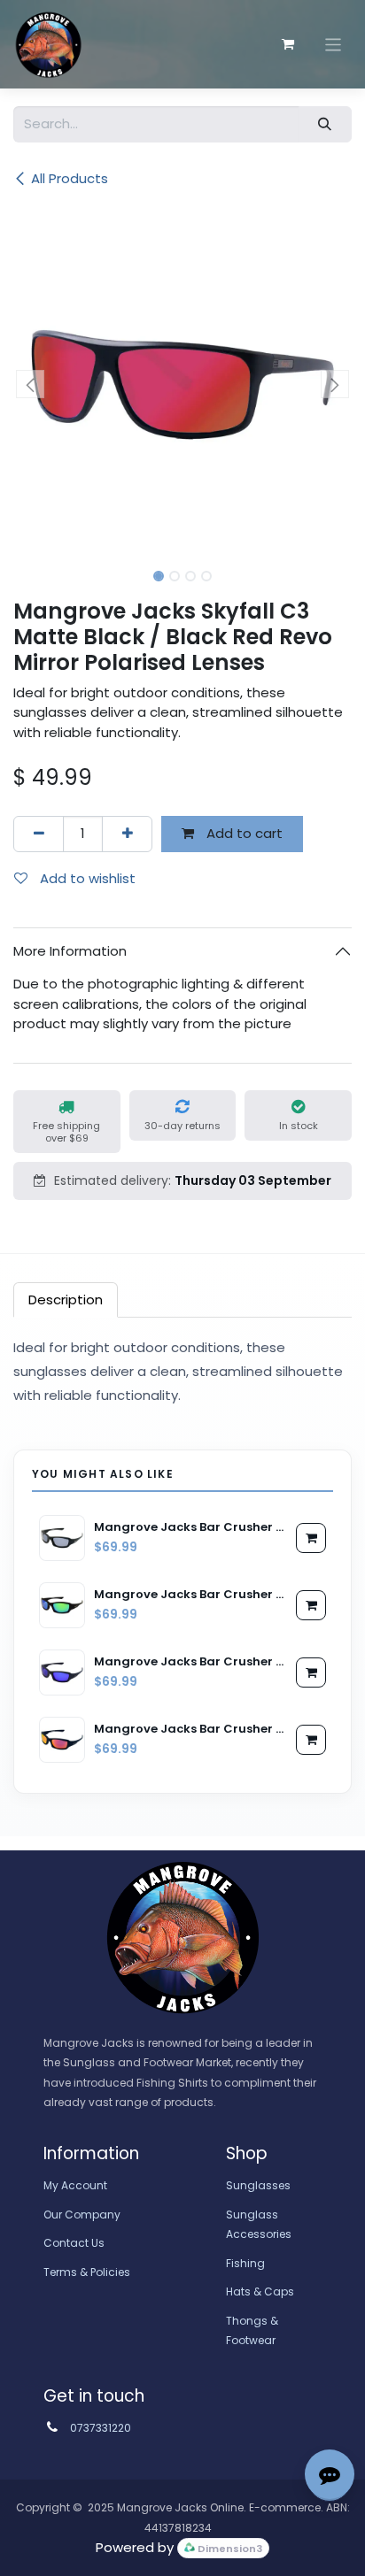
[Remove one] (39, 834)
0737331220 (101, 2428)
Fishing (245, 2263)
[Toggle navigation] (334, 44)
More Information (70, 951)
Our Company (82, 2215)
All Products (70, 178)
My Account (75, 2185)
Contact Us (74, 2243)
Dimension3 (229, 2549)
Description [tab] (66, 1300)
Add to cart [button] (243, 833)
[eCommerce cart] (288, 44)
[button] (30, 384)
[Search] (325, 124)
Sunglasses (258, 2185)
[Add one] (127, 834)
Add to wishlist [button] (86, 878)
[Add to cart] (311, 1538)
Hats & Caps (260, 2291)
